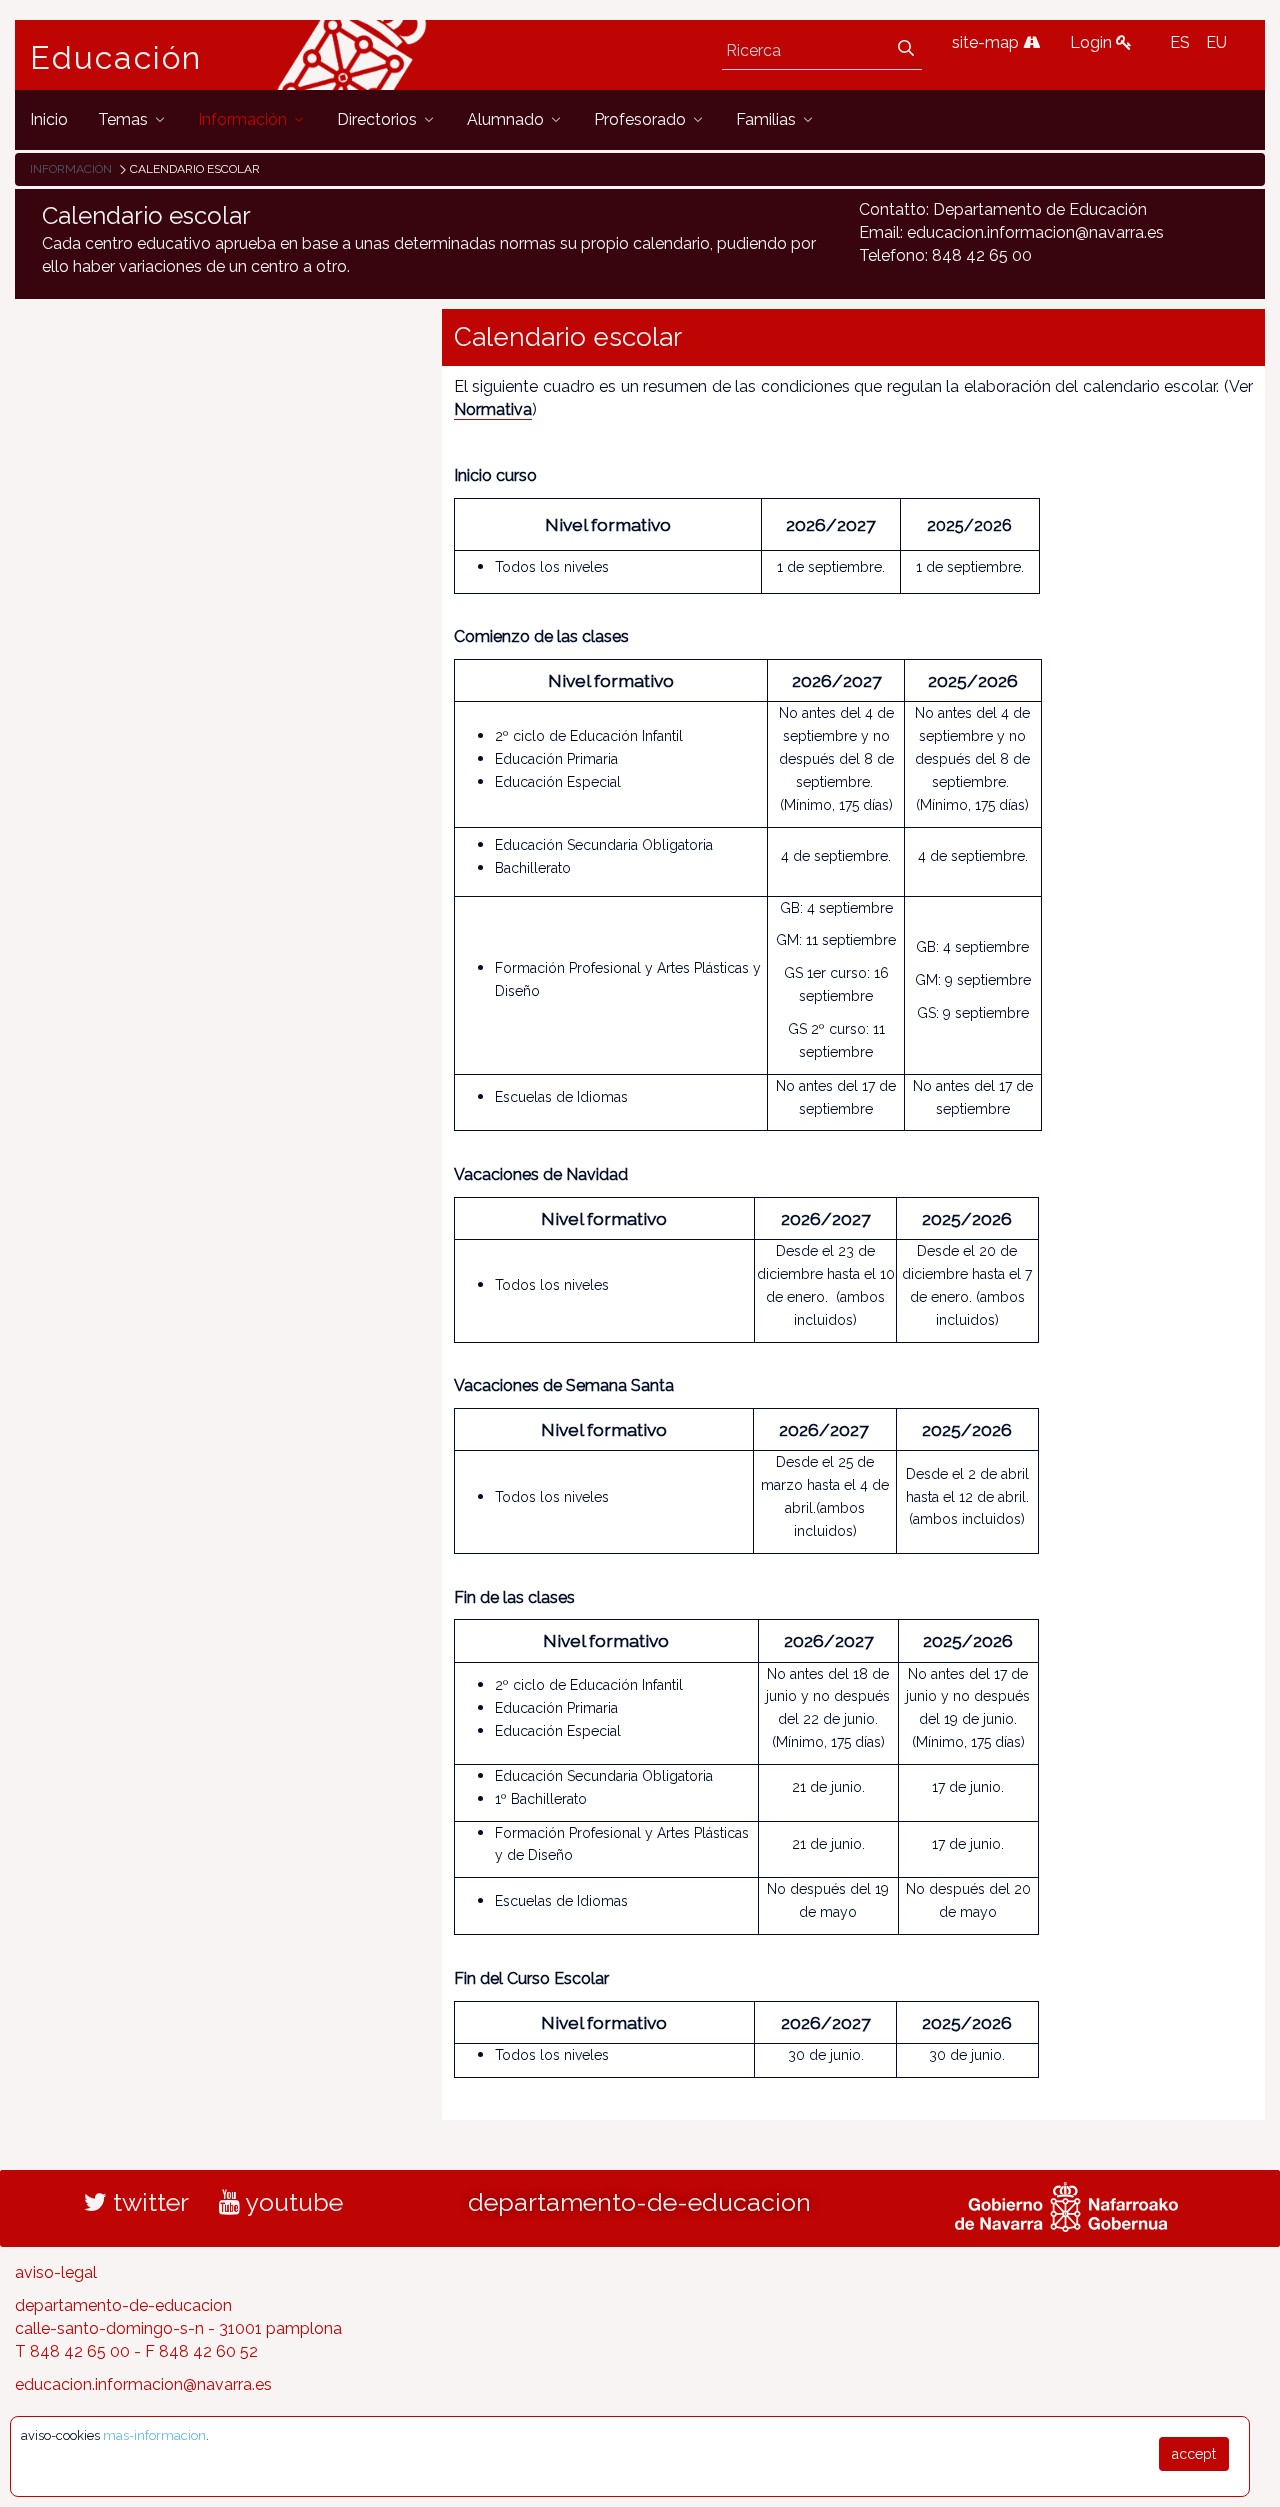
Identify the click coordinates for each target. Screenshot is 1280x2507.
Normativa (493, 409)
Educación (116, 58)
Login (1093, 42)
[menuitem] (49, 119)
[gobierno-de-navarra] (1066, 2205)
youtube (291, 2202)
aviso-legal (56, 2272)
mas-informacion (154, 2435)
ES (1180, 42)
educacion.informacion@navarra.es (143, 2384)
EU (1216, 42)
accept (1194, 2454)
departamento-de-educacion (639, 2202)
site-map (987, 42)
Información (71, 169)
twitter (148, 2202)
